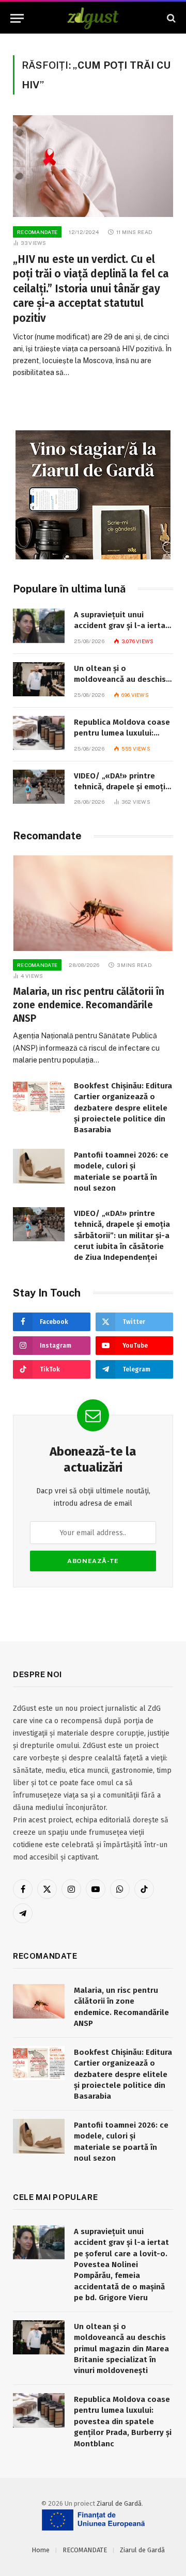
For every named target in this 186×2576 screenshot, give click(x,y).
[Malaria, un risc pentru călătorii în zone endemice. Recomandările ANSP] (93, 903)
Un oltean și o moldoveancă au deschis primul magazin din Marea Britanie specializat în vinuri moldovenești (121, 2349)
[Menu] (17, 18)
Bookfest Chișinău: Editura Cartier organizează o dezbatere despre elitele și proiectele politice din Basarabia (123, 1108)
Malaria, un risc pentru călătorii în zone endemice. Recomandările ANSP (89, 1005)
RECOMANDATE (85, 2550)
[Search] (170, 18)
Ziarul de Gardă (119, 2503)
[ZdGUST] (93, 18)
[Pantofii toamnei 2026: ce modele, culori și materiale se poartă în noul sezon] (39, 1166)
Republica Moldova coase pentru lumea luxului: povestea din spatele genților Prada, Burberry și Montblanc (123, 2422)
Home (41, 2550)
